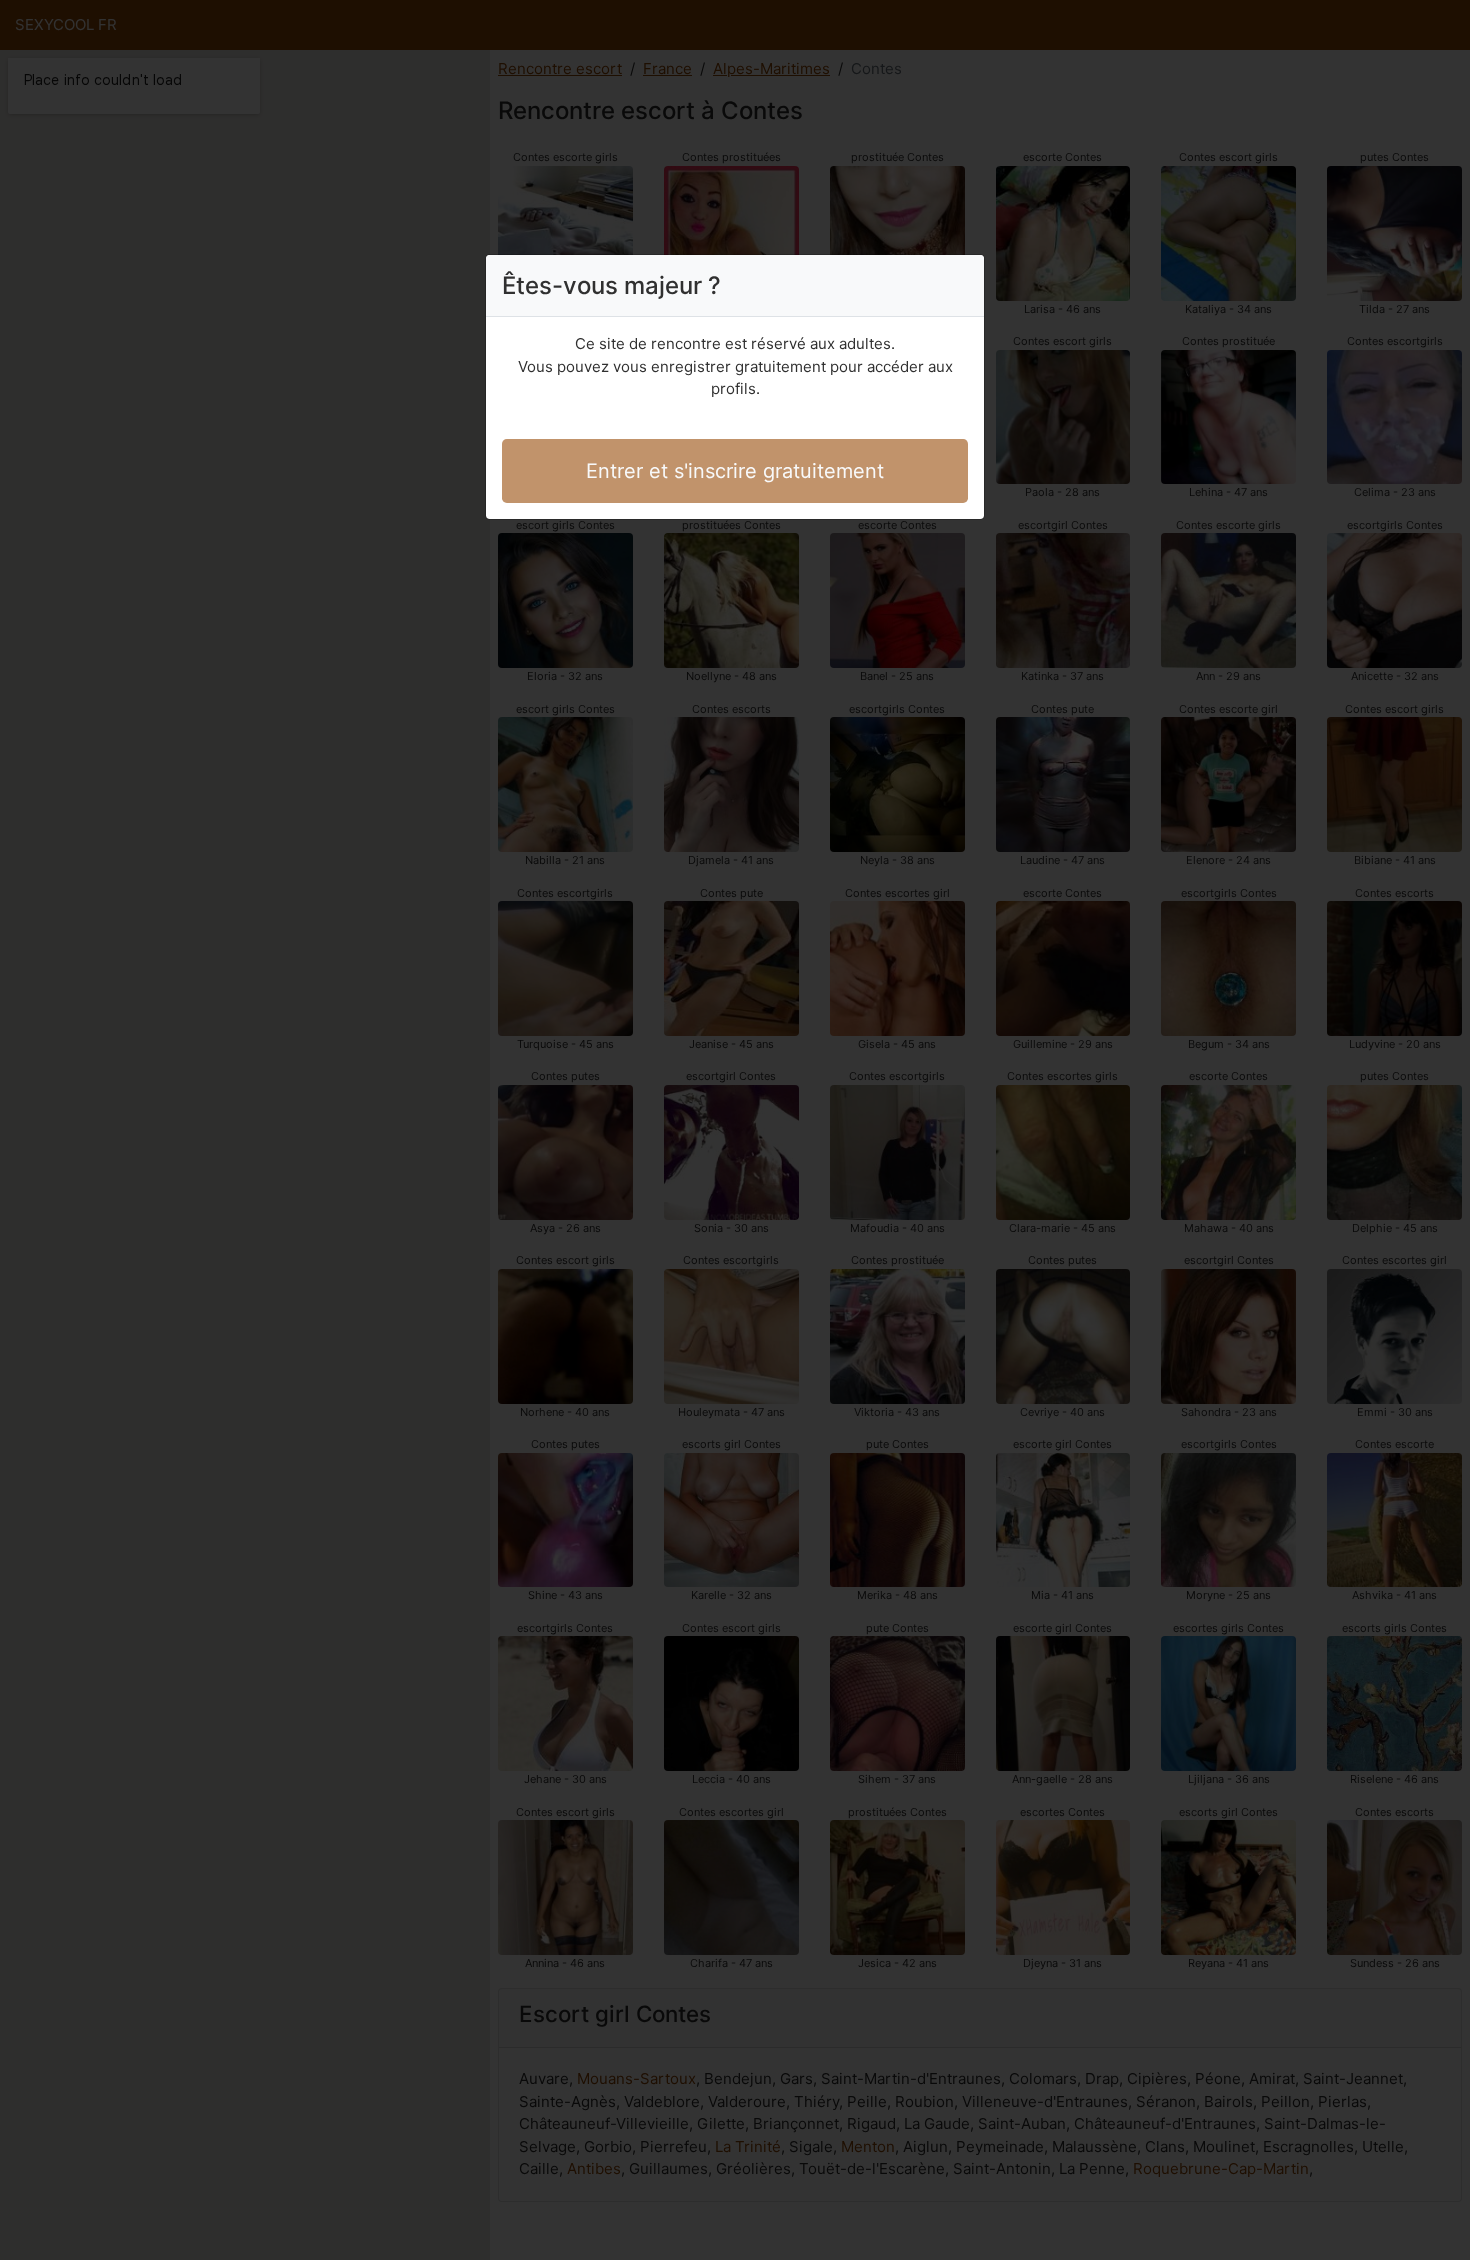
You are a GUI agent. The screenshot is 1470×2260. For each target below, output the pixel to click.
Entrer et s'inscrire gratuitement (735, 471)
